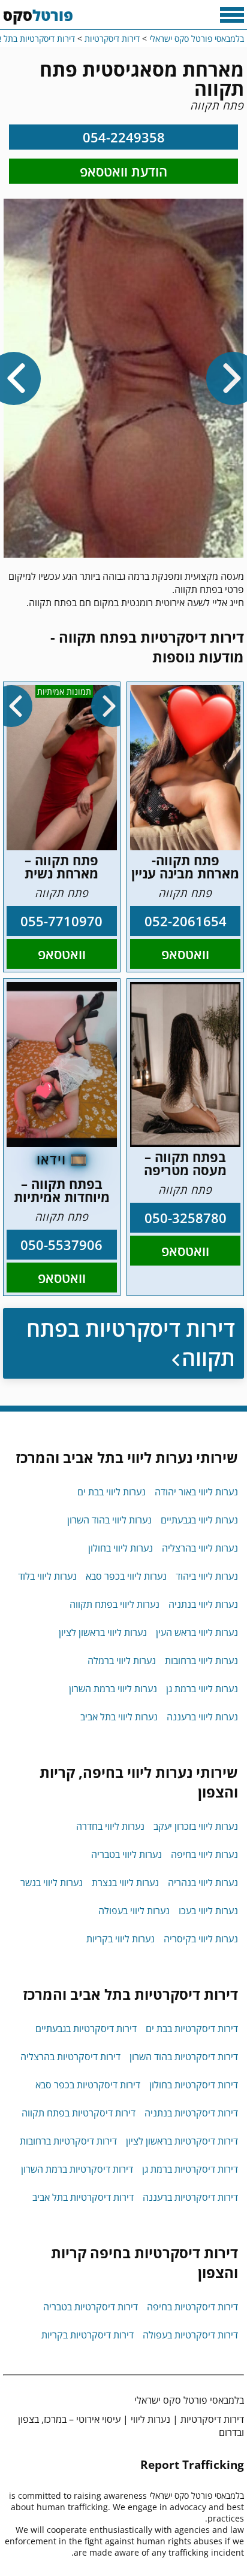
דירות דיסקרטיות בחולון (194, 2085)
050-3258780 (186, 1218)
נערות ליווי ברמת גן (202, 1689)
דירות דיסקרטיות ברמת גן (190, 2169)
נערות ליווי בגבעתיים (199, 1520)
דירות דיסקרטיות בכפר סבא (88, 2085)
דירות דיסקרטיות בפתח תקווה (131, 1343)
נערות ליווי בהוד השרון (109, 1520)
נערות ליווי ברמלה (122, 1660)
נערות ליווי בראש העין (197, 1632)
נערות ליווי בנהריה (203, 1882)
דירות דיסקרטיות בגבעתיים (86, 2028)
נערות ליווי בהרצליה (200, 1548)
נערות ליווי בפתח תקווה (115, 1604)
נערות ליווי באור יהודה (196, 1492)
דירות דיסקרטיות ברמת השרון (77, 2169)
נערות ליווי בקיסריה (201, 1939)
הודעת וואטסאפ (123, 171)
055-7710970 (61, 921)
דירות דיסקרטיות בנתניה (191, 2113)
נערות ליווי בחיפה (204, 1854)
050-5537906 (61, 1245)
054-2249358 (124, 137)
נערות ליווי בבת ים (112, 1492)
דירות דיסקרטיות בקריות (88, 2335)
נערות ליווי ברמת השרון (113, 1689)
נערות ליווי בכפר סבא (126, 1576)
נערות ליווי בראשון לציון (103, 1632)
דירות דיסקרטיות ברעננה (190, 2197)
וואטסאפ (185, 954)
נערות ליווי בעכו (208, 1911)
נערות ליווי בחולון (121, 1548)
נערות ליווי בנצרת (125, 1882)
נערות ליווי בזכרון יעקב (196, 1826)
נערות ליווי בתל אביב (119, 1717)
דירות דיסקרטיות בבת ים (192, 2028)
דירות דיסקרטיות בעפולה (190, 2335)
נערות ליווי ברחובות (201, 1660)
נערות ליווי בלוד (47, 1576)
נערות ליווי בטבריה (126, 1854)
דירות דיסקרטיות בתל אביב (83, 2197)
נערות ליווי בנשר (52, 1882)
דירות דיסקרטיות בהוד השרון (184, 2057)
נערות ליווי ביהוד (207, 1576)
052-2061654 (186, 921)
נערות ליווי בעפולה (134, 1911)
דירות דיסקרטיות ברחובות (68, 2141)
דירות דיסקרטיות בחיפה (192, 2307)
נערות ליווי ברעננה (202, 1717)
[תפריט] (232, 15)
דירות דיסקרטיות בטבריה (91, 2307)
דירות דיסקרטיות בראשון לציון (182, 2141)
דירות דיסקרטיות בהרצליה (70, 2057)
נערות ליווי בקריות (121, 1939)
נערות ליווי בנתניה (203, 1604)
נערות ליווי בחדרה (110, 1826)
